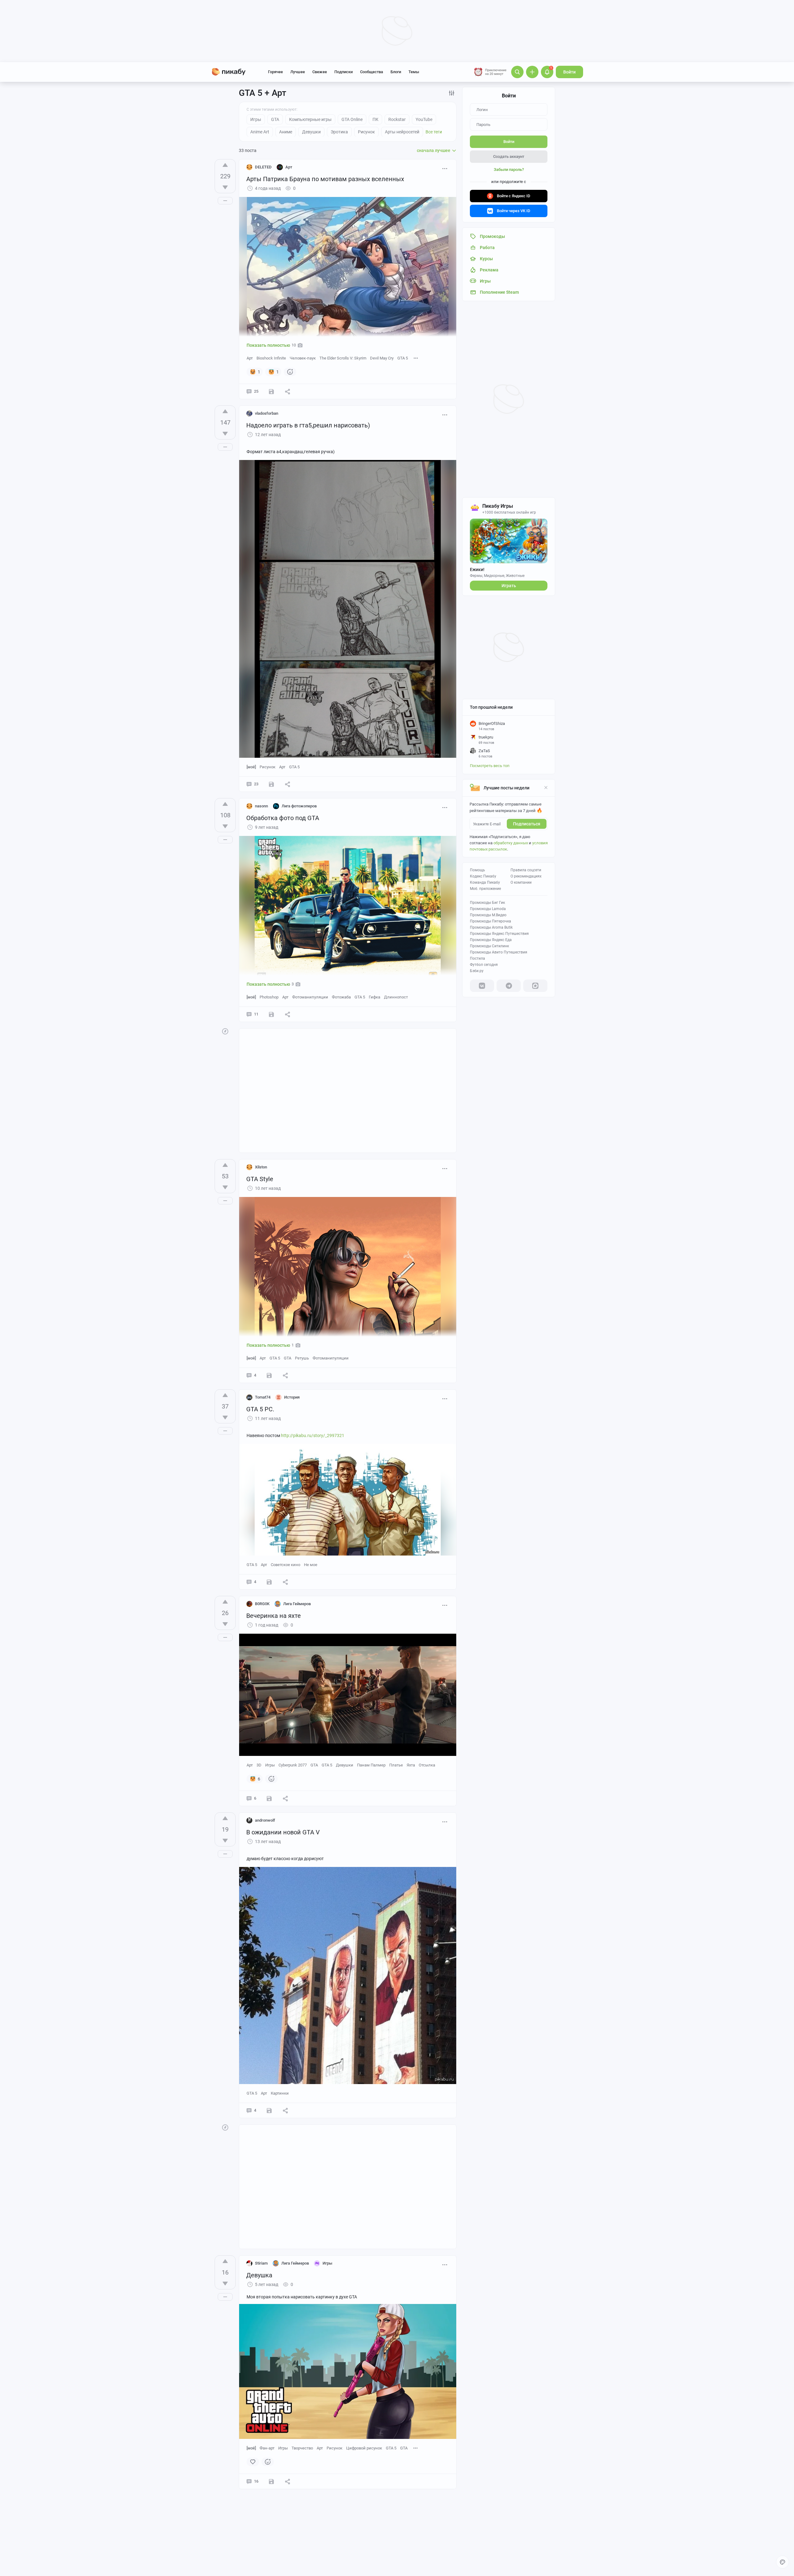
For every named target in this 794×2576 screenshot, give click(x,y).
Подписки (343, 72)
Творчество (302, 2448)
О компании (521, 882)
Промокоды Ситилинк (489, 946)
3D (259, 1765)
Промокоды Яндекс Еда (491, 940)
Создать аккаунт (509, 156)
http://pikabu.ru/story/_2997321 (313, 1435)
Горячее (275, 72)
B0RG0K (262, 1604)
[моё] (251, 767)
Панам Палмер (371, 1765)
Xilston (261, 1167)
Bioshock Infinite (271, 358)
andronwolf (265, 1820)
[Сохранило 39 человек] (271, 391)
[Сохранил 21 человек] (269, 1375)
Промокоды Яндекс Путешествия (499, 934)
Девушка (259, 2275)
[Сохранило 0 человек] (271, 784)
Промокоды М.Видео (488, 915)
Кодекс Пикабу (483, 876)
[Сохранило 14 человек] (271, 1014)
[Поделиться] (288, 391)
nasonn (261, 806)
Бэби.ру (477, 971)
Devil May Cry (382, 358)
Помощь (477, 870)
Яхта (411, 1765)
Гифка (375, 997)
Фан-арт (267, 2448)
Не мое (311, 1565)
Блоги (396, 72)
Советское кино (285, 1565)
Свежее (320, 72)
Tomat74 (263, 1397)
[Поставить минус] (225, 187)
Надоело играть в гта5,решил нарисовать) (308, 425)
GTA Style (260, 1179)
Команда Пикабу (485, 882)
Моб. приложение (485, 889)
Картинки (280, 2093)
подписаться (527, 824)
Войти (569, 72)
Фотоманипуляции (310, 997)
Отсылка (427, 1765)
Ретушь (302, 1358)
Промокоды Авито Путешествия (499, 952)
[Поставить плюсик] (225, 165)
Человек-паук (303, 358)
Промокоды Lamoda (488, 909)
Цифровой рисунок (364, 2448)
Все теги (434, 132)
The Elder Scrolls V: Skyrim (343, 358)
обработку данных (511, 843)
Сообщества (372, 72)
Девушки (345, 1765)
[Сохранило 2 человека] (271, 2481)
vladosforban (267, 413)
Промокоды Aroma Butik (491, 927)
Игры (270, 1765)
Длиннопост (396, 997)
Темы (414, 72)
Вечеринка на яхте (274, 1616)
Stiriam (261, 2263)
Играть (509, 586)
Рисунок (268, 767)
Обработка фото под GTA (283, 818)
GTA (288, 1358)
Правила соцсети (526, 870)
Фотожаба (341, 997)
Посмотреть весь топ (490, 766)
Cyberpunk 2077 (293, 1765)
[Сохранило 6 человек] (269, 1582)
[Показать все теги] (416, 358)
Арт (250, 358)
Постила (477, 958)
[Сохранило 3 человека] (269, 1798)
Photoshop (269, 997)
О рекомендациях (526, 876)
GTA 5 (403, 358)
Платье (396, 1765)
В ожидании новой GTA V (283, 1832)
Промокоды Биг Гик (487, 903)
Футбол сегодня (484, 965)
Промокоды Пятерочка (491, 921)
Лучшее (298, 72)
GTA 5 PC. (260, 1409)
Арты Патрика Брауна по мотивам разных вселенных (325, 179)
